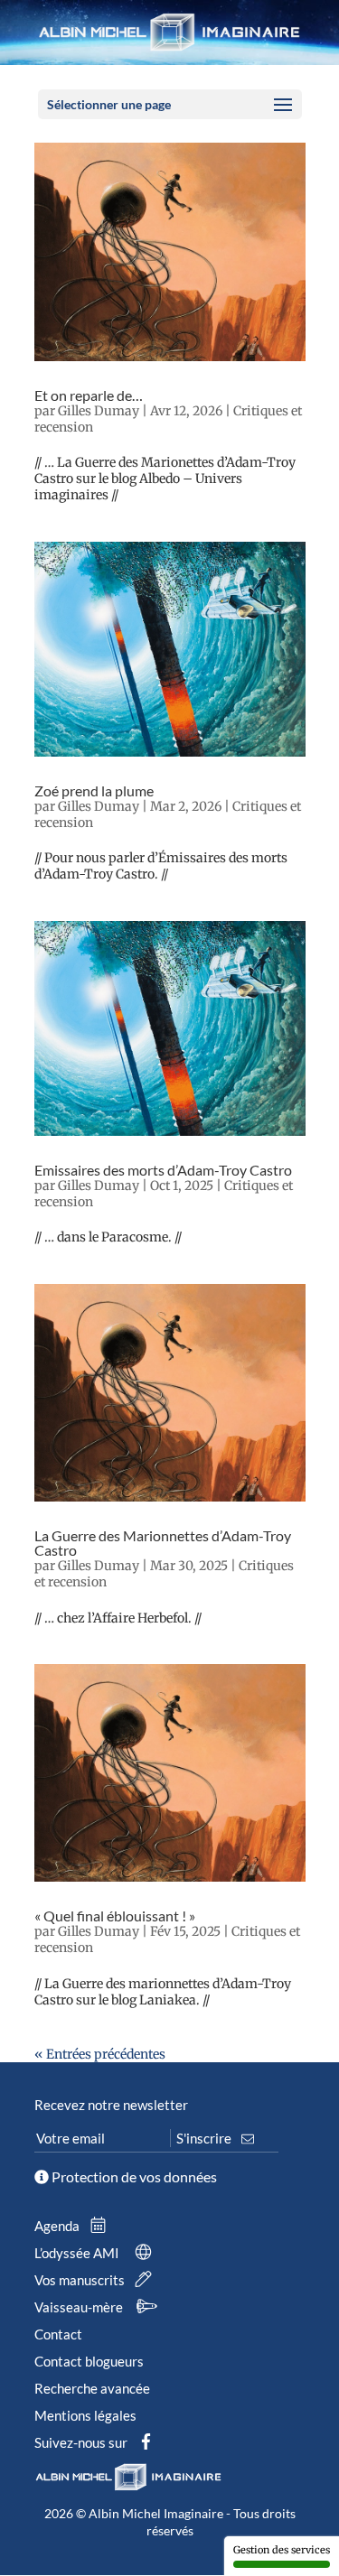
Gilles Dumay (99, 411)
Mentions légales (85, 2415)
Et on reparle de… (89, 395)
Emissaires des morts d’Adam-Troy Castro (163, 1170)
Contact (58, 2334)
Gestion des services (282, 2550)
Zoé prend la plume (94, 790)
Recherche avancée (92, 2388)
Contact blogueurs (89, 2361)
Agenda (58, 2226)
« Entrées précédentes (100, 2054)
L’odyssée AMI (78, 2253)
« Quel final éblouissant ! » (115, 1916)
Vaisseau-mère (80, 2307)
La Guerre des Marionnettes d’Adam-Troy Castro (163, 1543)
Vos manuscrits (81, 2280)
